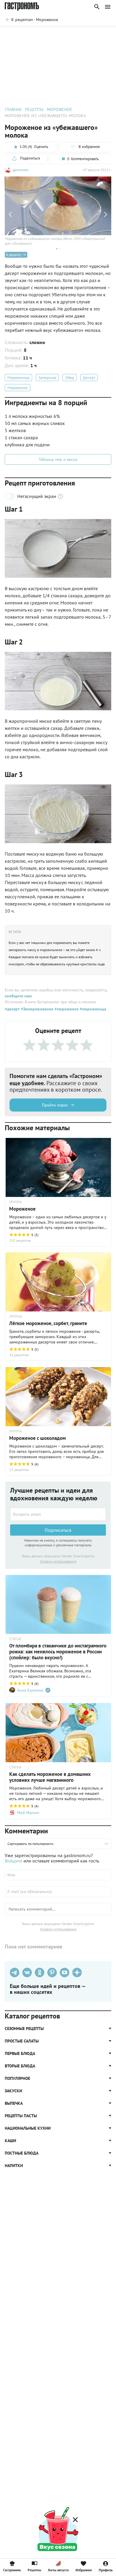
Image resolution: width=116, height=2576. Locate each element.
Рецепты (34, 2570)
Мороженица (18, 378)
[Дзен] (77, 1972)
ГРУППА (15, 1202)
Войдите (14, 1861)
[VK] (27, 1972)
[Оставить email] (58, 1514)
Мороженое (18, 388)
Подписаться (58, 1530)
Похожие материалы (61, 35)
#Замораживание (36, 1009)
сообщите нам (18, 996)
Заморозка (47, 378)
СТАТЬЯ (15, 1639)
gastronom (21, 170)
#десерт (12, 1009)
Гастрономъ (12, 2570)
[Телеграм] (15, 1972)
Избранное (84, 2570)
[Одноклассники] (40, 1972)
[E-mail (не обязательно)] (58, 1892)
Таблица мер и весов (58, 459)
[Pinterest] (52, 1972)
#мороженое (66, 1009)
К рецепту (14, 255)
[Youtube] (65, 1972)
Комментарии (98, 35)
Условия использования (58, 1561)
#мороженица (92, 1009)
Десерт (89, 378)
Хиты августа (58, 2570)
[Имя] (58, 1875)
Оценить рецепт (23, 35)
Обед (70, 378)
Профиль (106, 2570)
